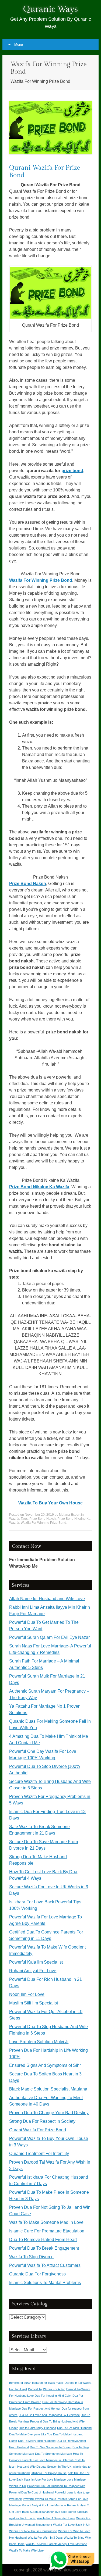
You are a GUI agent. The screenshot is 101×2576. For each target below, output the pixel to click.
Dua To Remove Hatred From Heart (43, 2240)
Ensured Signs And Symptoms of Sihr (45, 2065)
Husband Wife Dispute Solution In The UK (44, 2467)
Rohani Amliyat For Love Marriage (44, 2505)
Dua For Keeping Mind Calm (53, 2396)
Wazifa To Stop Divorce (31, 2257)
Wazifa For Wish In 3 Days (45, 2538)
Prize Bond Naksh (28, 884)
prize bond (72, 471)
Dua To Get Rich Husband (74, 2428)
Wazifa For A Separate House (56, 2518)
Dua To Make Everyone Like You (31, 2434)
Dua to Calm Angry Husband (37, 2428)
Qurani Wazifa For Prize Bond (38, 2130)
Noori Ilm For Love (27, 1994)
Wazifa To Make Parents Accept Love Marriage (56, 2544)
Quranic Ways (50, 9)
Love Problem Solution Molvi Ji (39, 2042)
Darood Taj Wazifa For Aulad (47, 2389)
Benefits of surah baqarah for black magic (36, 2383)
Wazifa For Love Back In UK (72, 2525)
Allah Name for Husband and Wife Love (47, 1599)
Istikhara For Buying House (49, 2473)
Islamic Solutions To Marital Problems (45, 2283)
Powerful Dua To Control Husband (31, 2492)
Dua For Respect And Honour (41, 2409)
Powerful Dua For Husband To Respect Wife (56, 2486)
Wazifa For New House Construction (33, 2531)
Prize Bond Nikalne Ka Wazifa (39, 1187)
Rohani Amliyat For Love (33, 1971)
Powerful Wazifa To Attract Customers (45, 2265)
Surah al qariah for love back (49, 2512)
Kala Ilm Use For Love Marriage (45, 2479)
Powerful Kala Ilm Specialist (36, 1962)
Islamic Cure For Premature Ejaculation (47, 2231)
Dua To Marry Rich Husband (37, 2441)
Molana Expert (70, 1515)
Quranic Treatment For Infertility (39, 2154)
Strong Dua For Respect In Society (42, 2121)
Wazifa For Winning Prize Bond (41, 580)
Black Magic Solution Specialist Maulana (48, 2089)
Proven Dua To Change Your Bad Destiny (49, 2113)
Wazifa (14, 1519)
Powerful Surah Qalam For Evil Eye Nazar (49, 1637)
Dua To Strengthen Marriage (53, 2454)
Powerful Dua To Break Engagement (44, 2248)
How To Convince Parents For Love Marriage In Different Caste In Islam (47, 2460)
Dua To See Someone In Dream (51, 2447)
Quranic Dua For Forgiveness (37, 2274)
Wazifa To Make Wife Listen (27, 2550)
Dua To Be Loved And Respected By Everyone (49, 2415)
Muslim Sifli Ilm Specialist (34, 2003)
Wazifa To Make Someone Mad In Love (46, 2222)
